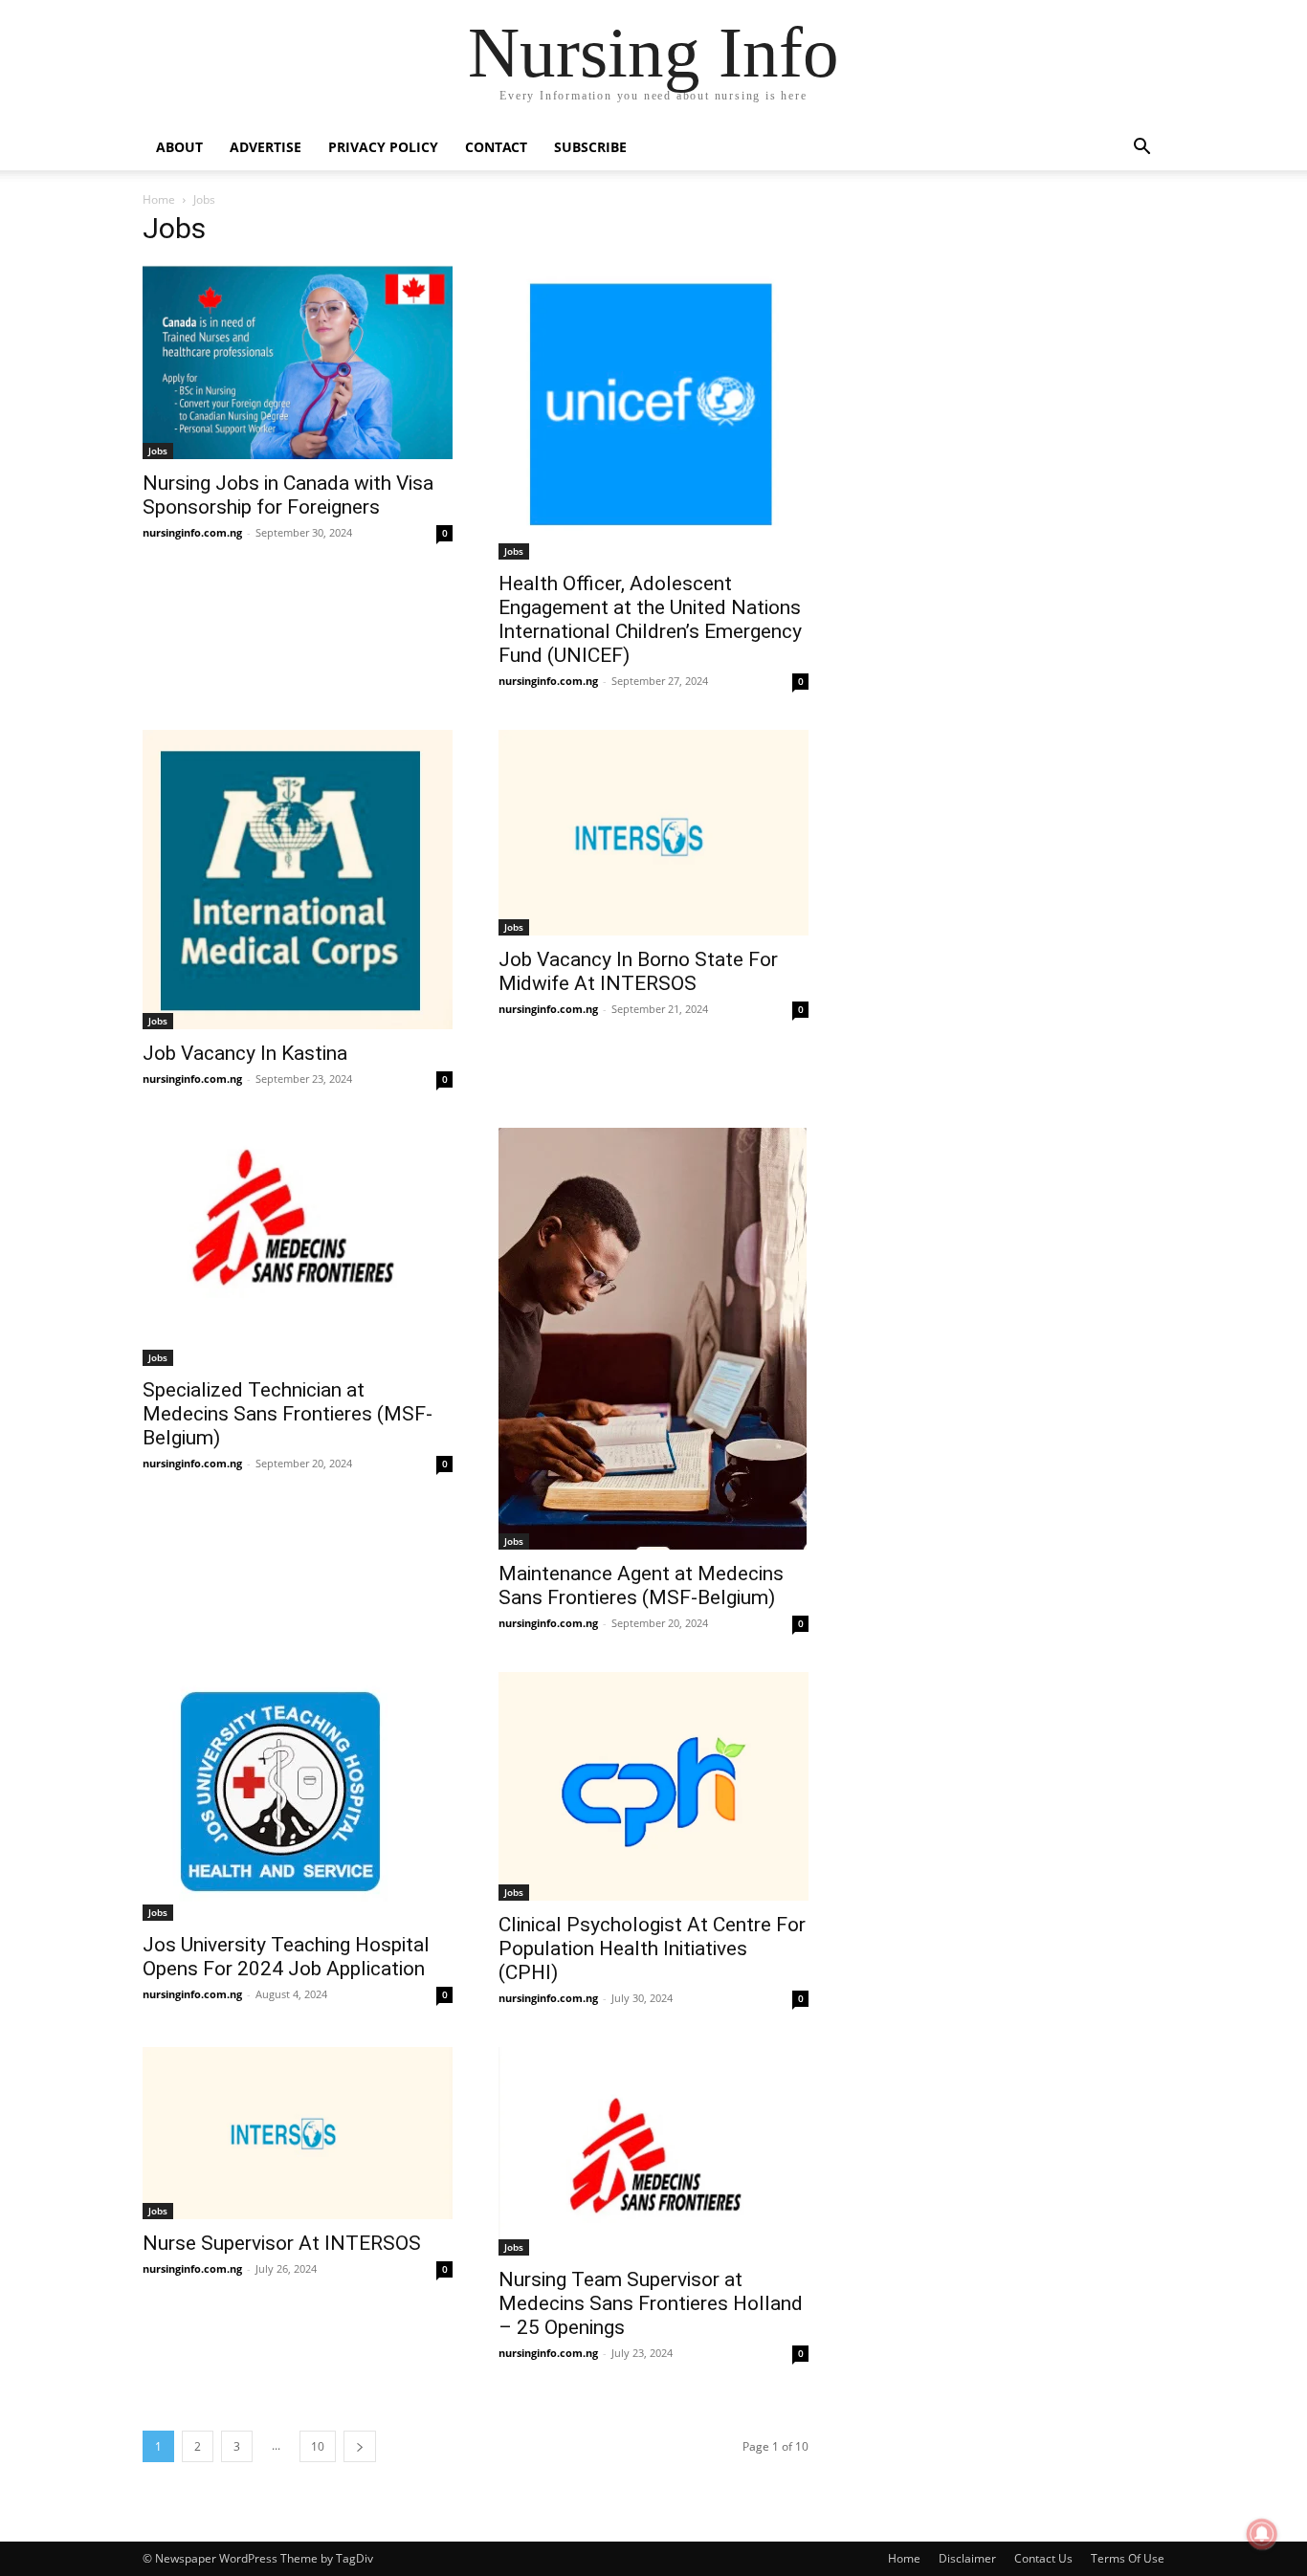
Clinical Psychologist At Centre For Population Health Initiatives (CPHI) (652, 1949)
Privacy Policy (383, 147)
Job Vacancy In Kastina (245, 1053)
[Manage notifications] (1262, 2534)
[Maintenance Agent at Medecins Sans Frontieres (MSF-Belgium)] (653, 1339)
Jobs (158, 451)
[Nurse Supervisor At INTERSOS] (298, 2133)
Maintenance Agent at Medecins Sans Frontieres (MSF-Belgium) (641, 1585)
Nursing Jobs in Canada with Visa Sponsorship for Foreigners (288, 495)
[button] (1141, 149)
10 (318, 2446)
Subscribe (590, 147)
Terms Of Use (1128, 2558)
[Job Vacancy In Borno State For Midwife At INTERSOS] (653, 832)
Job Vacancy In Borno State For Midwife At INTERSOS (638, 971)
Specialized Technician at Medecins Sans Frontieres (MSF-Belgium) (288, 1414)
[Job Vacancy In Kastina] (298, 880)
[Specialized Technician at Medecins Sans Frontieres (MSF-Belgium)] (298, 1246)
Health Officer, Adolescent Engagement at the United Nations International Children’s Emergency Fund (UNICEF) (650, 619)
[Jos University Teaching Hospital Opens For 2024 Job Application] (298, 1796)
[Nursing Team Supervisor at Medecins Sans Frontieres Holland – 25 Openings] (653, 2151)
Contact (496, 147)
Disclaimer (967, 2558)
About (179, 147)
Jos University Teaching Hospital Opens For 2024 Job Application (286, 1957)
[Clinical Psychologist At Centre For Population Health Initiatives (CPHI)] (653, 1786)
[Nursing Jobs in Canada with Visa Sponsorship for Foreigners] (298, 362)
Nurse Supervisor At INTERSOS (282, 2243)
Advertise (266, 147)
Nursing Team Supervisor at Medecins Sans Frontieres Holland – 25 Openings (651, 2303)
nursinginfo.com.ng (192, 532)
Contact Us (1043, 2558)
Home (159, 199)
